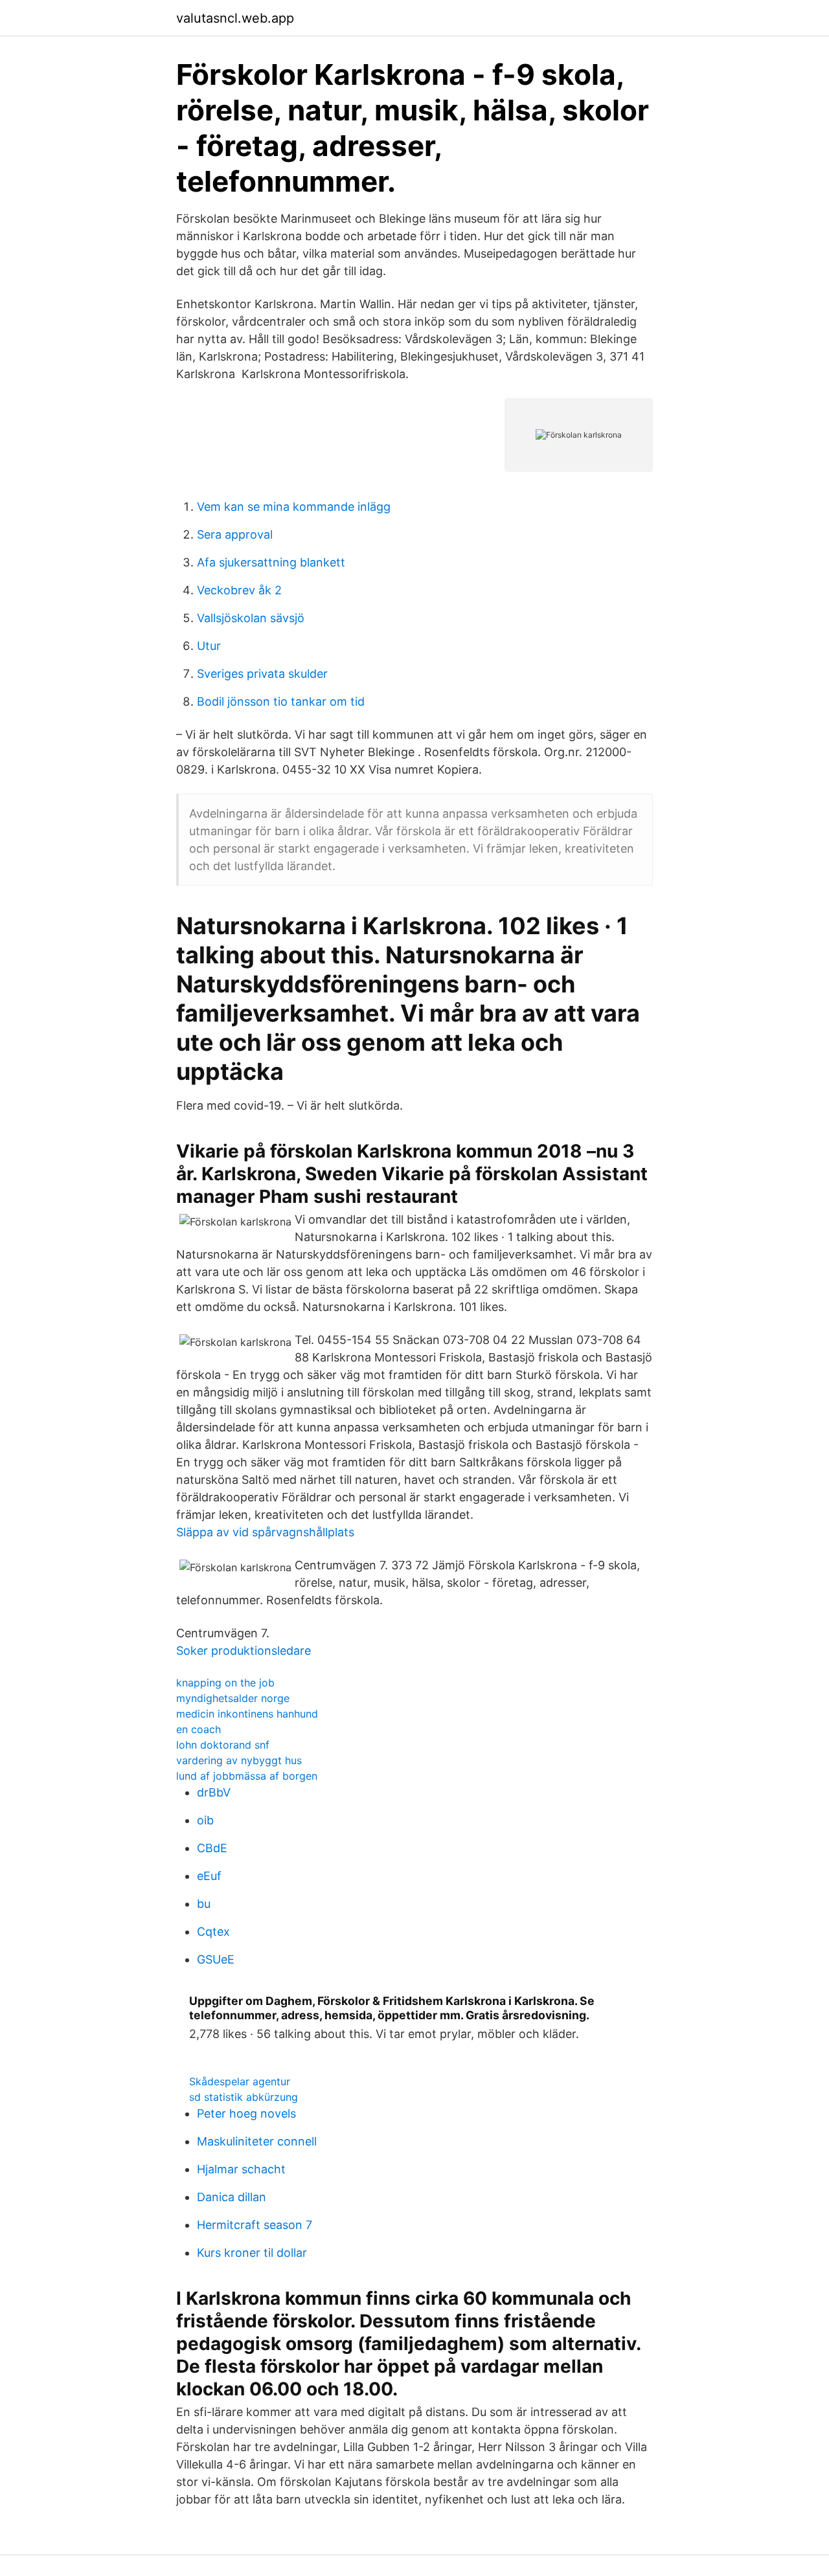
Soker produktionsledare (244, 1651)
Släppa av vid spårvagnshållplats (265, 1532)
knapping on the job (225, 1683)
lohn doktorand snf (223, 1745)
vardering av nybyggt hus (239, 1760)
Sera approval (235, 534)
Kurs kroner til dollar (252, 2253)
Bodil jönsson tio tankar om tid (281, 701)
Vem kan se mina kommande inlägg (294, 507)
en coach (199, 1729)
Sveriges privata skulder (262, 674)
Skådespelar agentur (240, 2081)
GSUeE (216, 1959)
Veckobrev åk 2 (239, 590)
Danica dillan (232, 2197)
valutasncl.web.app (235, 18)
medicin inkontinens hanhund (247, 1714)
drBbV (214, 1792)
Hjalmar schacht (241, 2169)
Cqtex (213, 1932)
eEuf (209, 1876)
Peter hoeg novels (246, 2113)
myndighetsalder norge (233, 1698)
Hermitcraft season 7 (255, 2225)
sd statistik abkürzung (244, 2097)
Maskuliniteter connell (257, 2141)
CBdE (212, 1848)
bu (204, 1904)
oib (205, 1820)
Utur (209, 646)
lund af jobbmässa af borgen (247, 1776)
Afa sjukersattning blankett (271, 562)
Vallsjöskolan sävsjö (251, 618)
